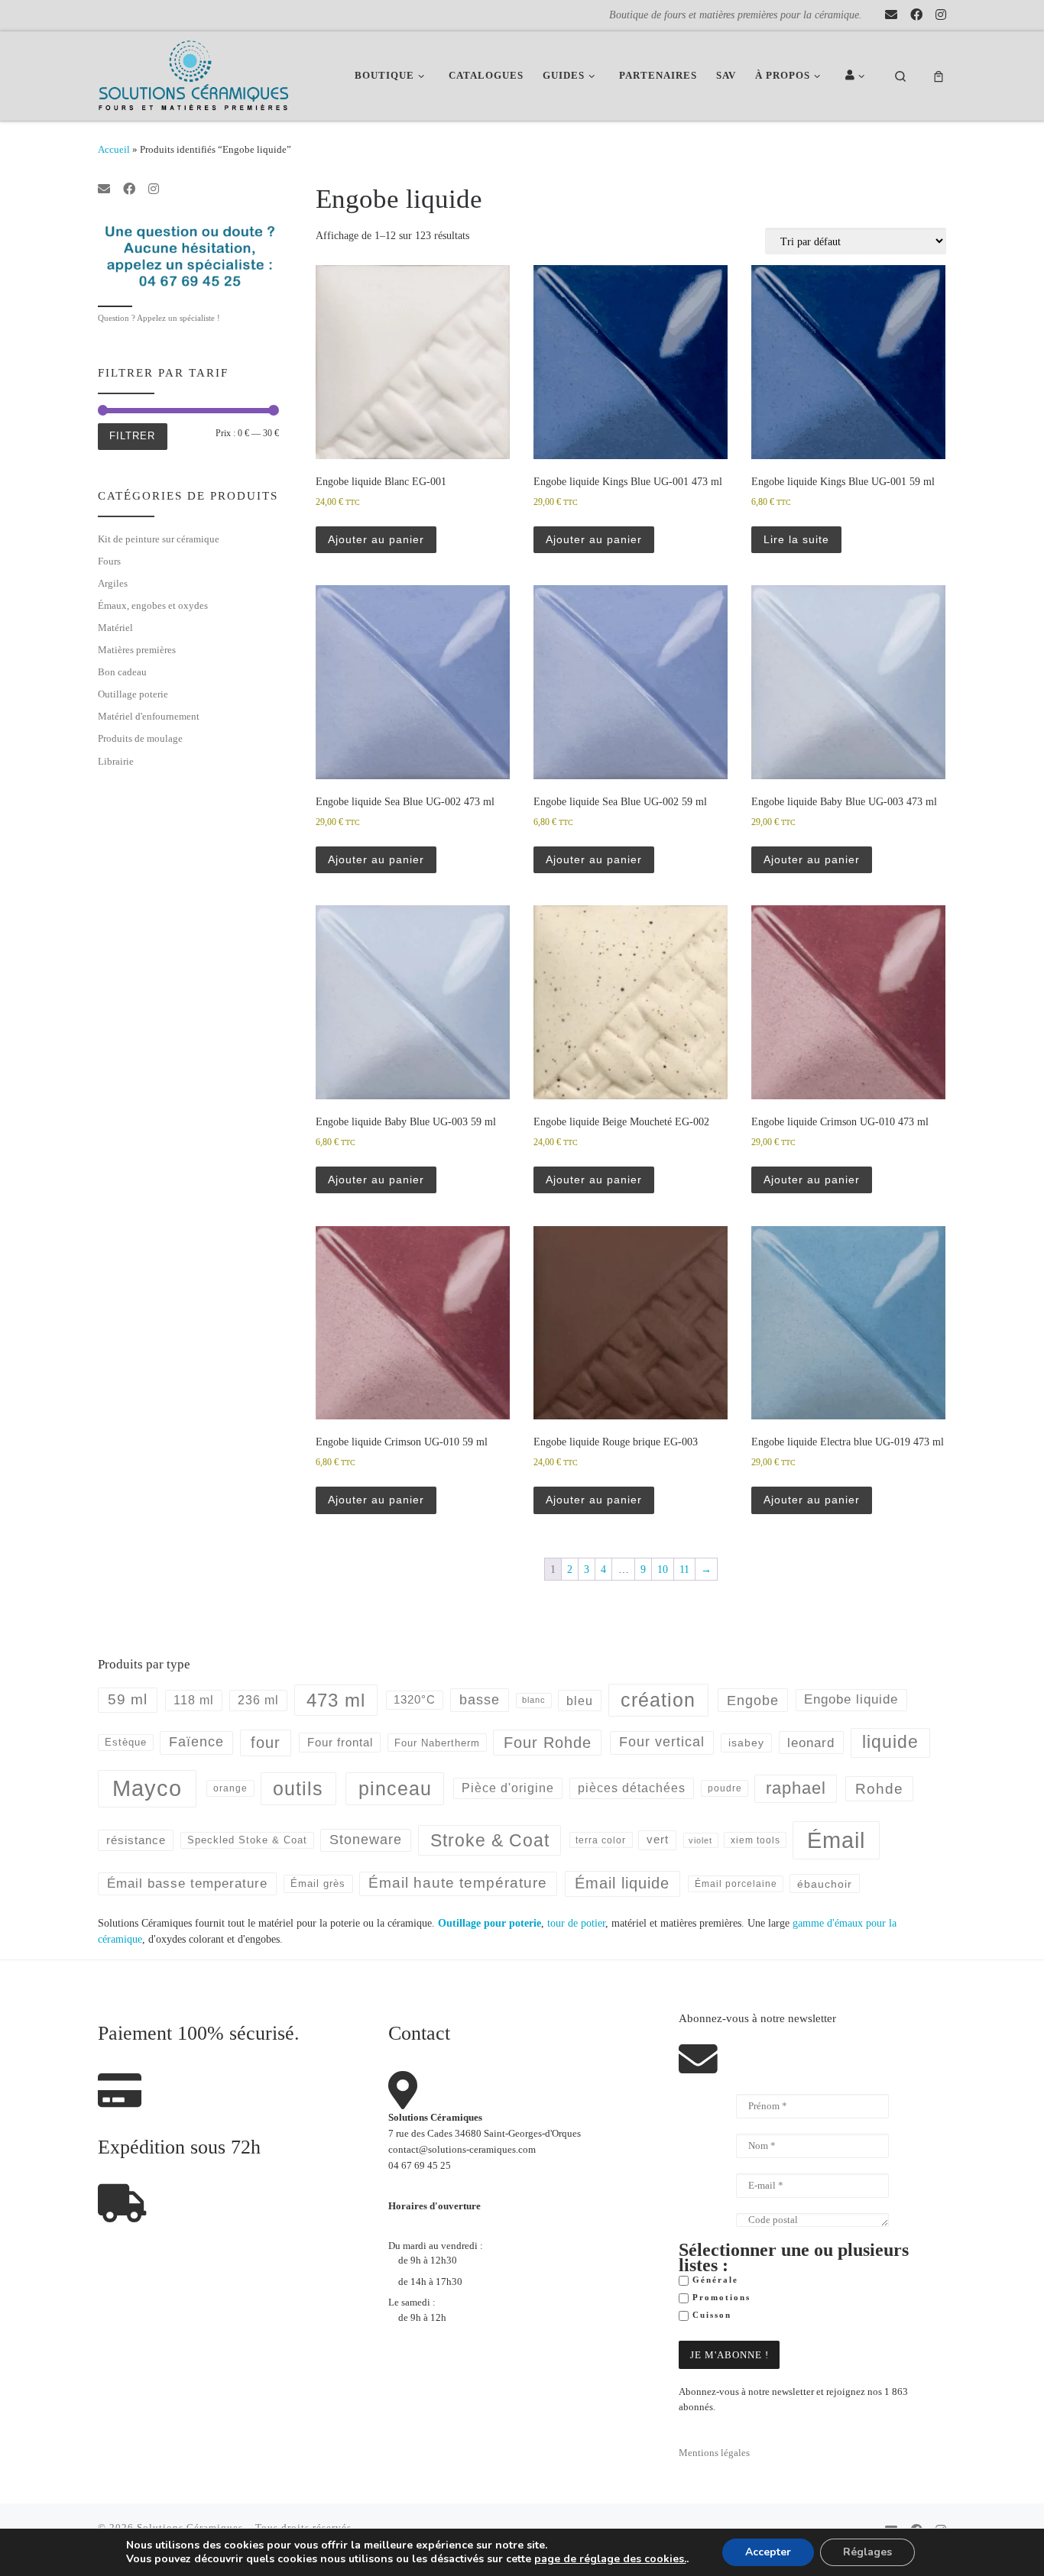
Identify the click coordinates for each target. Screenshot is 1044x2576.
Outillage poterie (133, 694)
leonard (811, 1743)
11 (684, 1569)
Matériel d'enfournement (149, 716)
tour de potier (576, 1923)
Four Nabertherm (437, 1743)
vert (658, 1839)
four (266, 1743)
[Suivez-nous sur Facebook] (916, 15)
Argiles (113, 583)
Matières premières (137, 650)
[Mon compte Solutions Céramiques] (858, 76)
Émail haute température (458, 1883)
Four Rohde (548, 1743)
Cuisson (710, 2315)
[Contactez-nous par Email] (891, 15)
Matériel (115, 628)
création (658, 1700)
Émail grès (318, 1883)
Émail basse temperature (187, 1883)
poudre (725, 1788)
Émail (836, 1840)
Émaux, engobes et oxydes (153, 605)
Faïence (196, 1742)
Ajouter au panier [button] (376, 539)
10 (663, 1569)
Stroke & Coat (490, 1840)
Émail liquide (622, 1883)
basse (480, 1700)
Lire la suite (796, 539)
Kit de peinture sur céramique (159, 539)
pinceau (395, 1788)
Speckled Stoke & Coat (247, 1840)
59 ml (128, 1699)
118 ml (194, 1700)
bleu (580, 1701)
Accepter (768, 2552)
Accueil (114, 149)
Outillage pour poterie (490, 1923)
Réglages (867, 2552)
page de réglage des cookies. (610, 2559)
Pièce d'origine (508, 1788)
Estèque (126, 1742)
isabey (746, 1743)
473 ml (336, 1700)
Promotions (720, 2298)
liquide (890, 1742)
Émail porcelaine (736, 1884)
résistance (136, 1840)
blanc (534, 1700)
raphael (796, 1788)
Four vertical (662, 1742)
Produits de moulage (140, 738)
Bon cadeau (122, 672)
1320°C (415, 1700)
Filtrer (132, 436)
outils (298, 1788)
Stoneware (366, 1840)
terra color (601, 1840)
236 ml (258, 1700)
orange (230, 1788)
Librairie (116, 761)
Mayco (147, 1788)
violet (700, 1840)
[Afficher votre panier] (939, 76)
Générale (713, 2280)
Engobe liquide (851, 1699)
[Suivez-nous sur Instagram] (941, 15)
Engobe (753, 1701)
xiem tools (755, 1840)
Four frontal (340, 1742)
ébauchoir (825, 1884)
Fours (109, 561)
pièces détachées (632, 1788)
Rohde (879, 1789)
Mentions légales (714, 2453)
